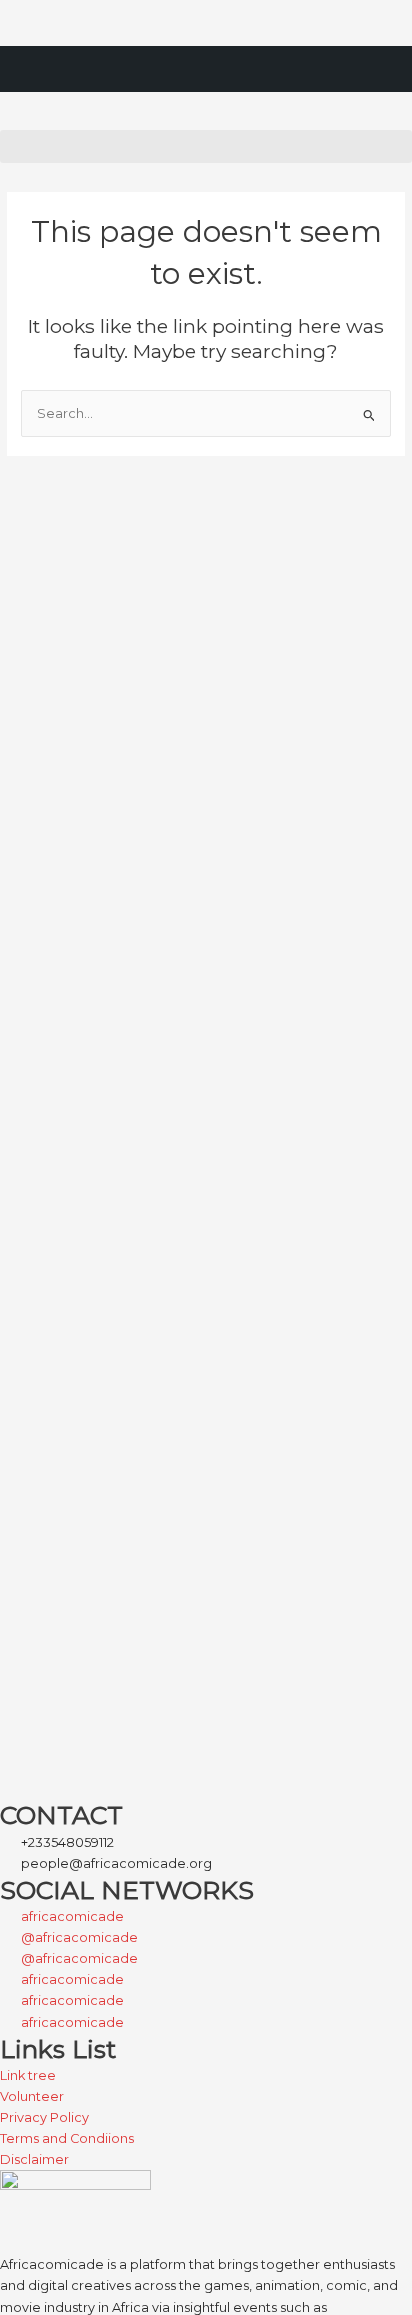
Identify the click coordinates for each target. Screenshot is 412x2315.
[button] (206, 146)
